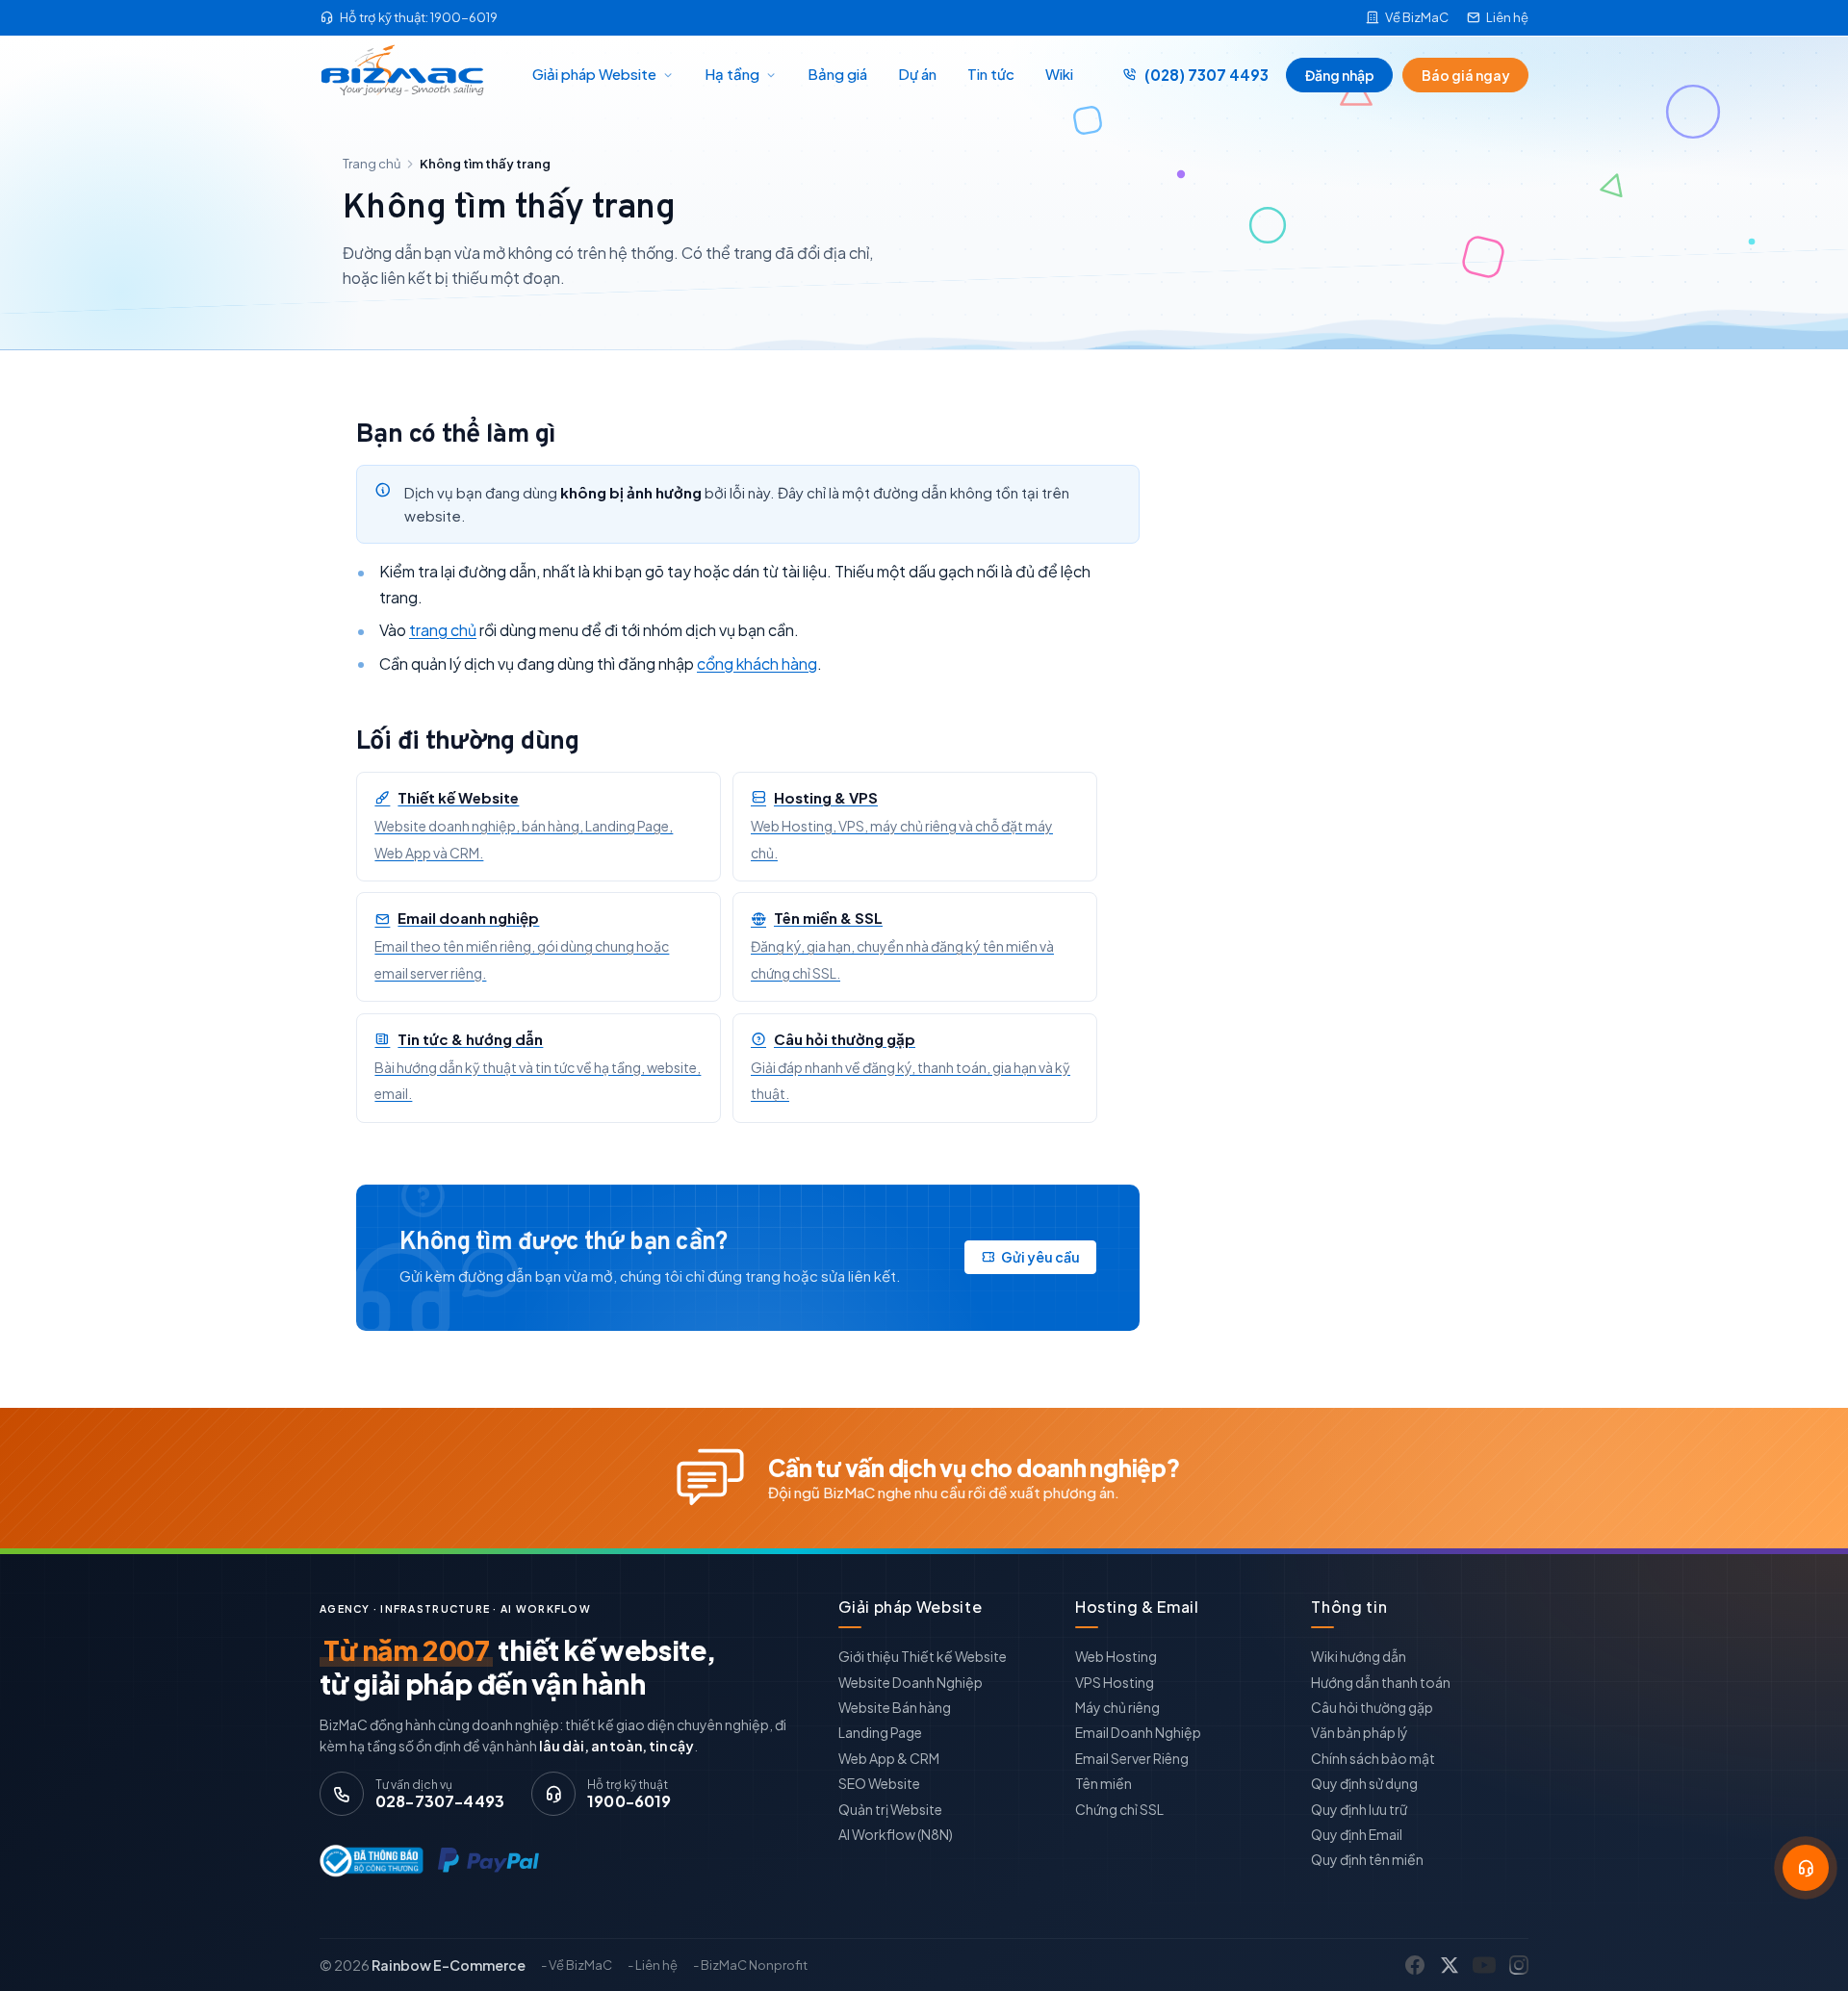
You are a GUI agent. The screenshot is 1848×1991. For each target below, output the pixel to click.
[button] (1806, 1868)
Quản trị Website (890, 1809)
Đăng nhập (1340, 75)
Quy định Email (1357, 1834)
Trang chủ (372, 164)
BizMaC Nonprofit (754, 1965)
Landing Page (880, 1732)
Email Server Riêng (1132, 1758)
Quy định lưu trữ (1359, 1809)
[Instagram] (1519, 1965)
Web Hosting (1116, 1656)
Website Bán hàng (895, 1707)
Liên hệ (1507, 17)
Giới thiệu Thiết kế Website (923, 1656)
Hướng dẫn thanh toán (1381, 1682)
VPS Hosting (1115, 1682)
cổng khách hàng (757, 664)
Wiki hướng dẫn (1359, 1656)
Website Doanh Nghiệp (911, 1682)
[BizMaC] (408, 75)
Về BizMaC (1417, 17)
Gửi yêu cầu (1040, 1257)
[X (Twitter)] (1450, 1965)
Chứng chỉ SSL (1119, 1809)
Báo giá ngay (1466, 75)
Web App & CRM (889, 1758)
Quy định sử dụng (1364, 1783)
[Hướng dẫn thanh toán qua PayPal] (488, 1861)
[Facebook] (1415, 1965)
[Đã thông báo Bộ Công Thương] (367, 1861)
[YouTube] (1484, 1965)
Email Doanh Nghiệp (1138, 1732)
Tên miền (1104, 1783)
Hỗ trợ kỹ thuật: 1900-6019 (419, 17)
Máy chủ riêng (1117, 1707)
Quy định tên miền (1367, 1859)
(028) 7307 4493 (1206, 75)
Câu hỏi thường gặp (1372, 1707)
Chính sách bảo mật (1373, 1758)
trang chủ (443, 630)
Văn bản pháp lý (1360, 1732)
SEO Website (879, 1783)
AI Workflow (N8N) (896, 1834)
